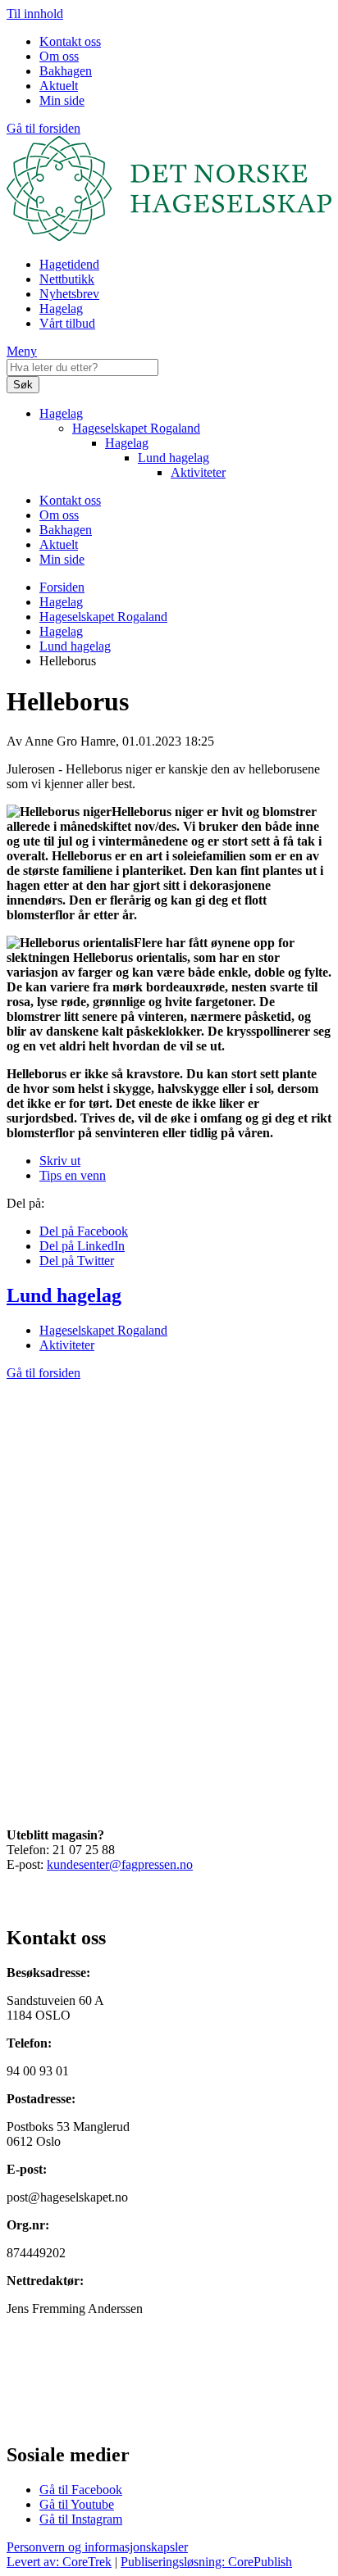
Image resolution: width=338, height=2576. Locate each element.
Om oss (59, 56)
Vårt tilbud (67, 323)
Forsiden (62, 587)
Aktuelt (59, 86)
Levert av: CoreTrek (59, 2562)
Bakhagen (66, 71)
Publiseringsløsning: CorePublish (206, 2562)
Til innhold (35, 14)
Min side (62, 100)
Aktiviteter (198, 472)
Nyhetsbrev (69, 294)
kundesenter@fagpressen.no (120, 1864)
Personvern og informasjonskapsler (97, 2547)
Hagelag (61, 308)
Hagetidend (69, 264)
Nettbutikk (67, 279)
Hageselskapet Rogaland (136, 428)
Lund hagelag (174, 458)
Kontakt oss (70, 41)
